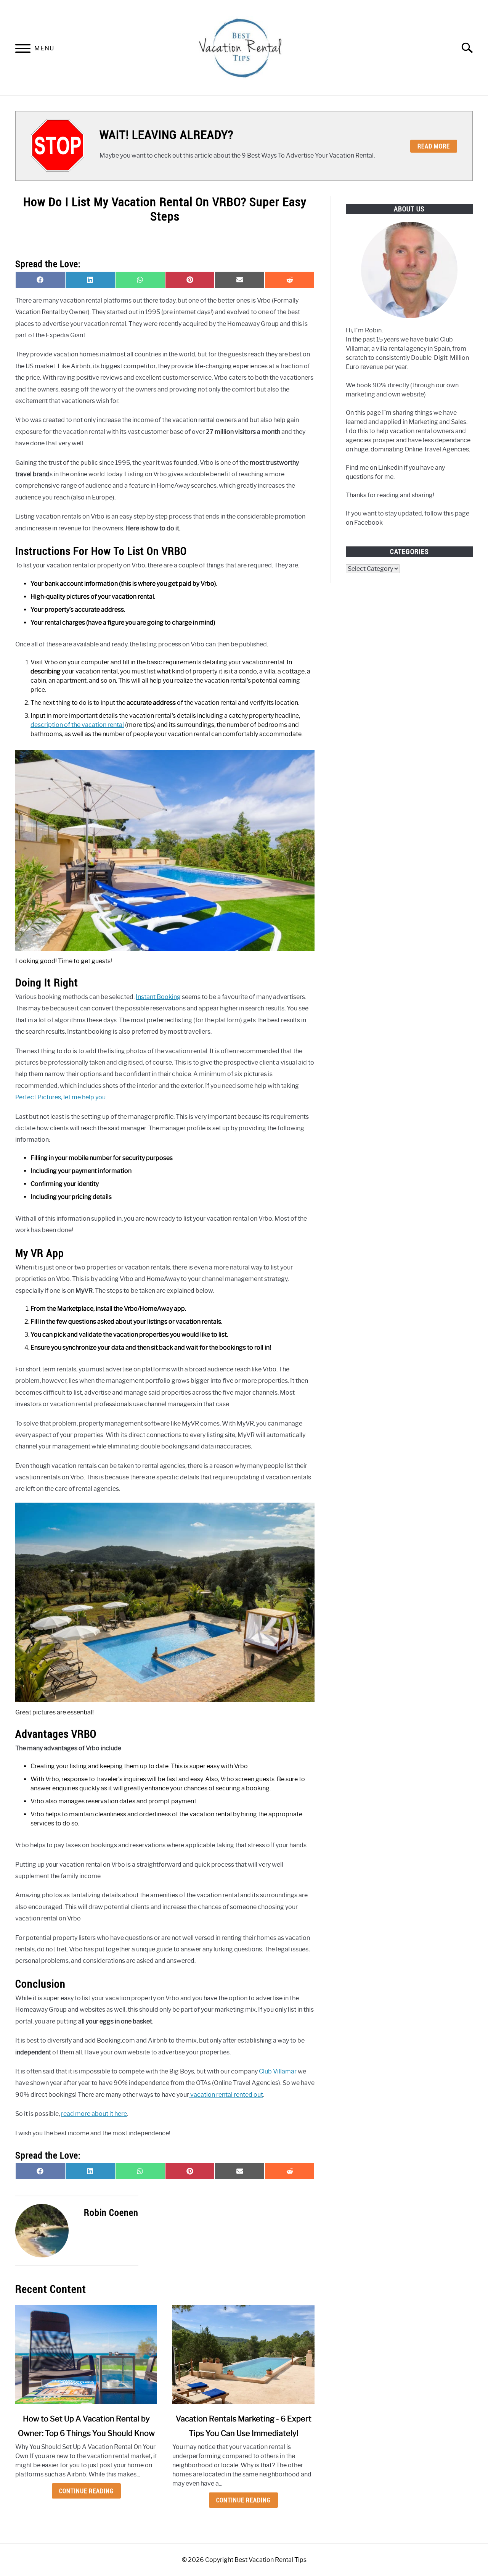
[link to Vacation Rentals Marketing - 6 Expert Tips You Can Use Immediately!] (243, 2354)
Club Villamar (278, 2071)
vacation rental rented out (226, 2095)
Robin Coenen (111, 2212)
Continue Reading (86, 2491)
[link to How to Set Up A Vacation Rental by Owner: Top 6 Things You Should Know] (86, 2354)
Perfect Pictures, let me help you (60, 1097)
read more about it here (94, 2114)
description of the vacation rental (77, 725)
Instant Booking (158, 997)
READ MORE (434, 146)
